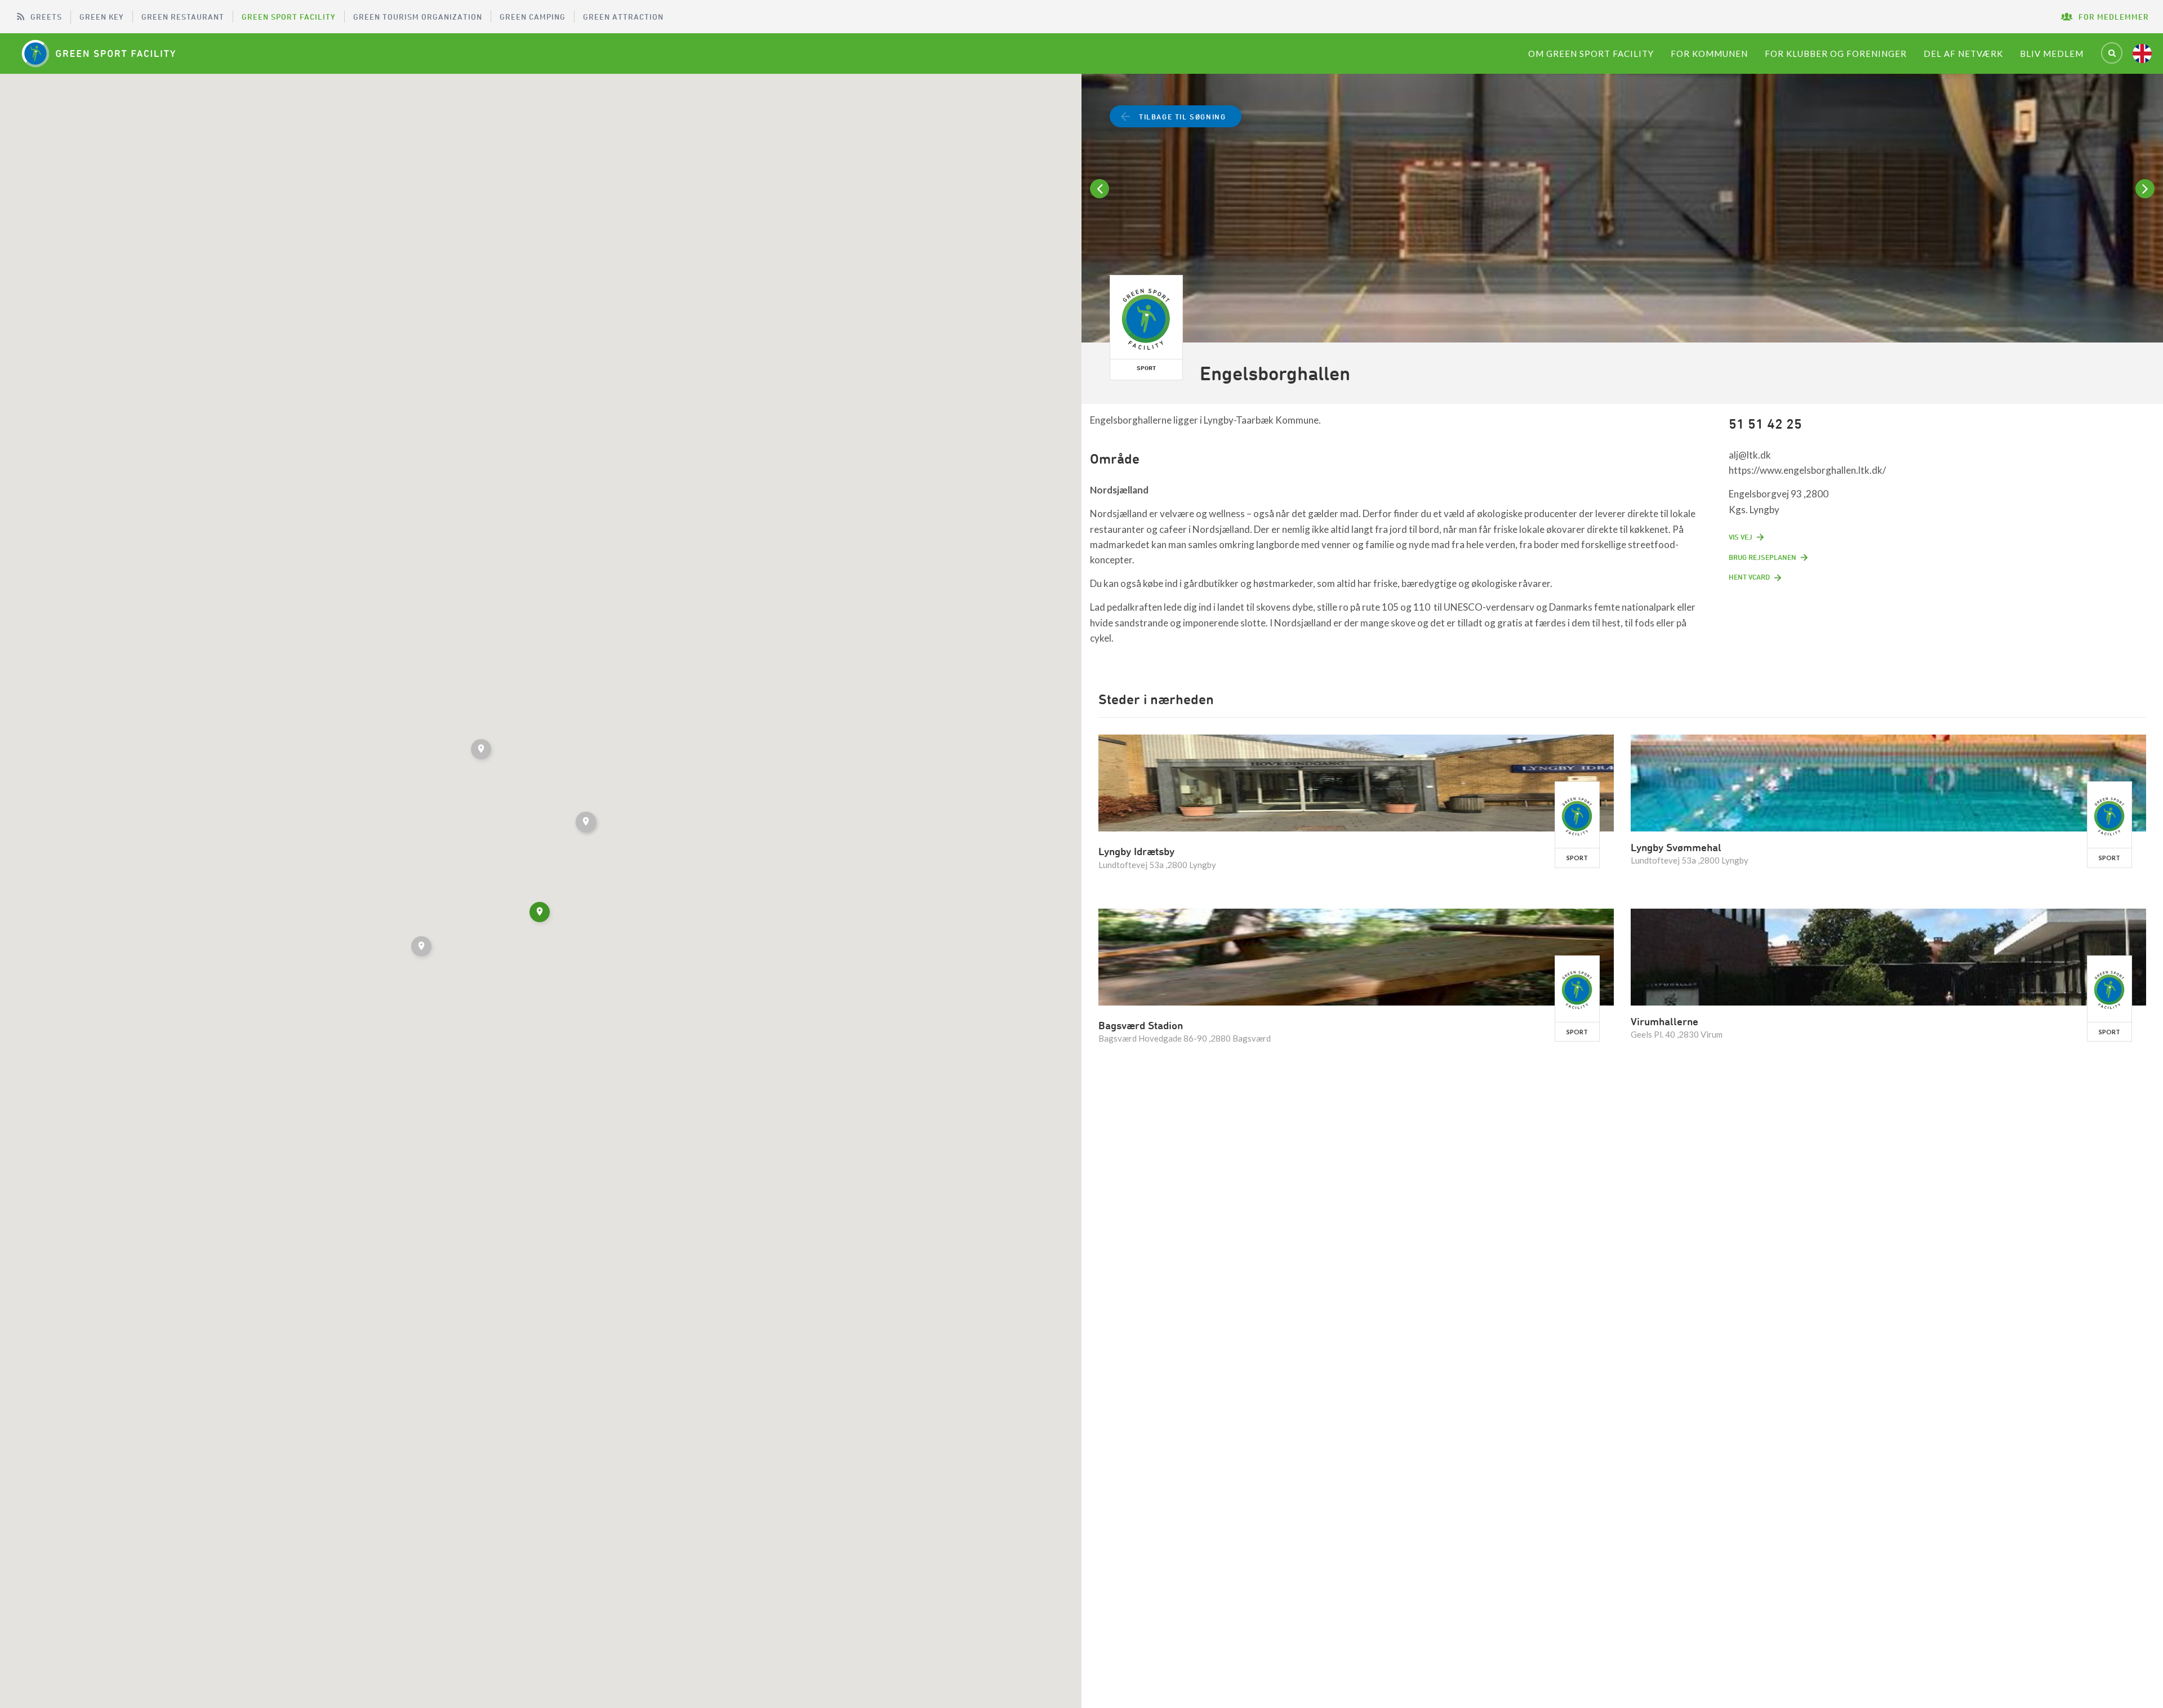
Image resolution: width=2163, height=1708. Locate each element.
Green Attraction (623, 17)
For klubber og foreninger (1836, 54)
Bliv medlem (2052, 54)
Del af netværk (1963, 54)
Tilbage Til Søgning (1182, 117)
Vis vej (1741, 537)
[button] (422, 948)
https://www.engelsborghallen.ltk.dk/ (1807, 470)
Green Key (102, 17)
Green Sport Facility (289, 17)
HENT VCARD (1749, 577)
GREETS (46, 17)
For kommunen (1709, 54)
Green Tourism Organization (418, 17)
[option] (1622, 210)
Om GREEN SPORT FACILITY (1591, 54)
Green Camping (533, 17)
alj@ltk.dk (1750, 455)
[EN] (2142, 54)
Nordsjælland (1119, 490)
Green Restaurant (183, 17)
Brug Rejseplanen (1763, 557)
